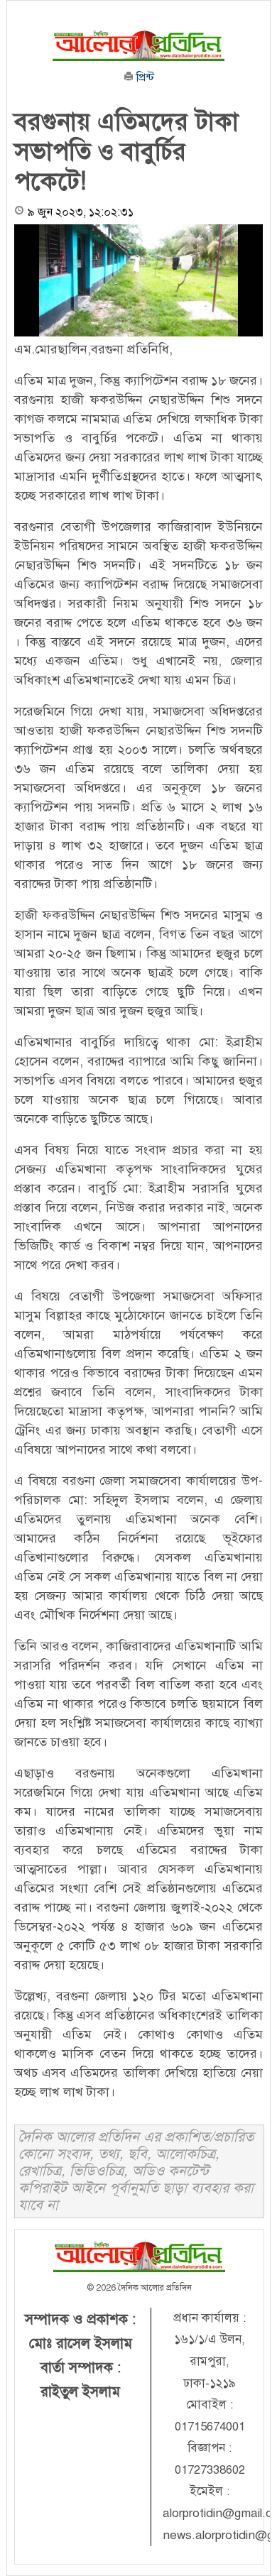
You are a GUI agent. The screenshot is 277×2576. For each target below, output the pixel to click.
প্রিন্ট (144, 77)
